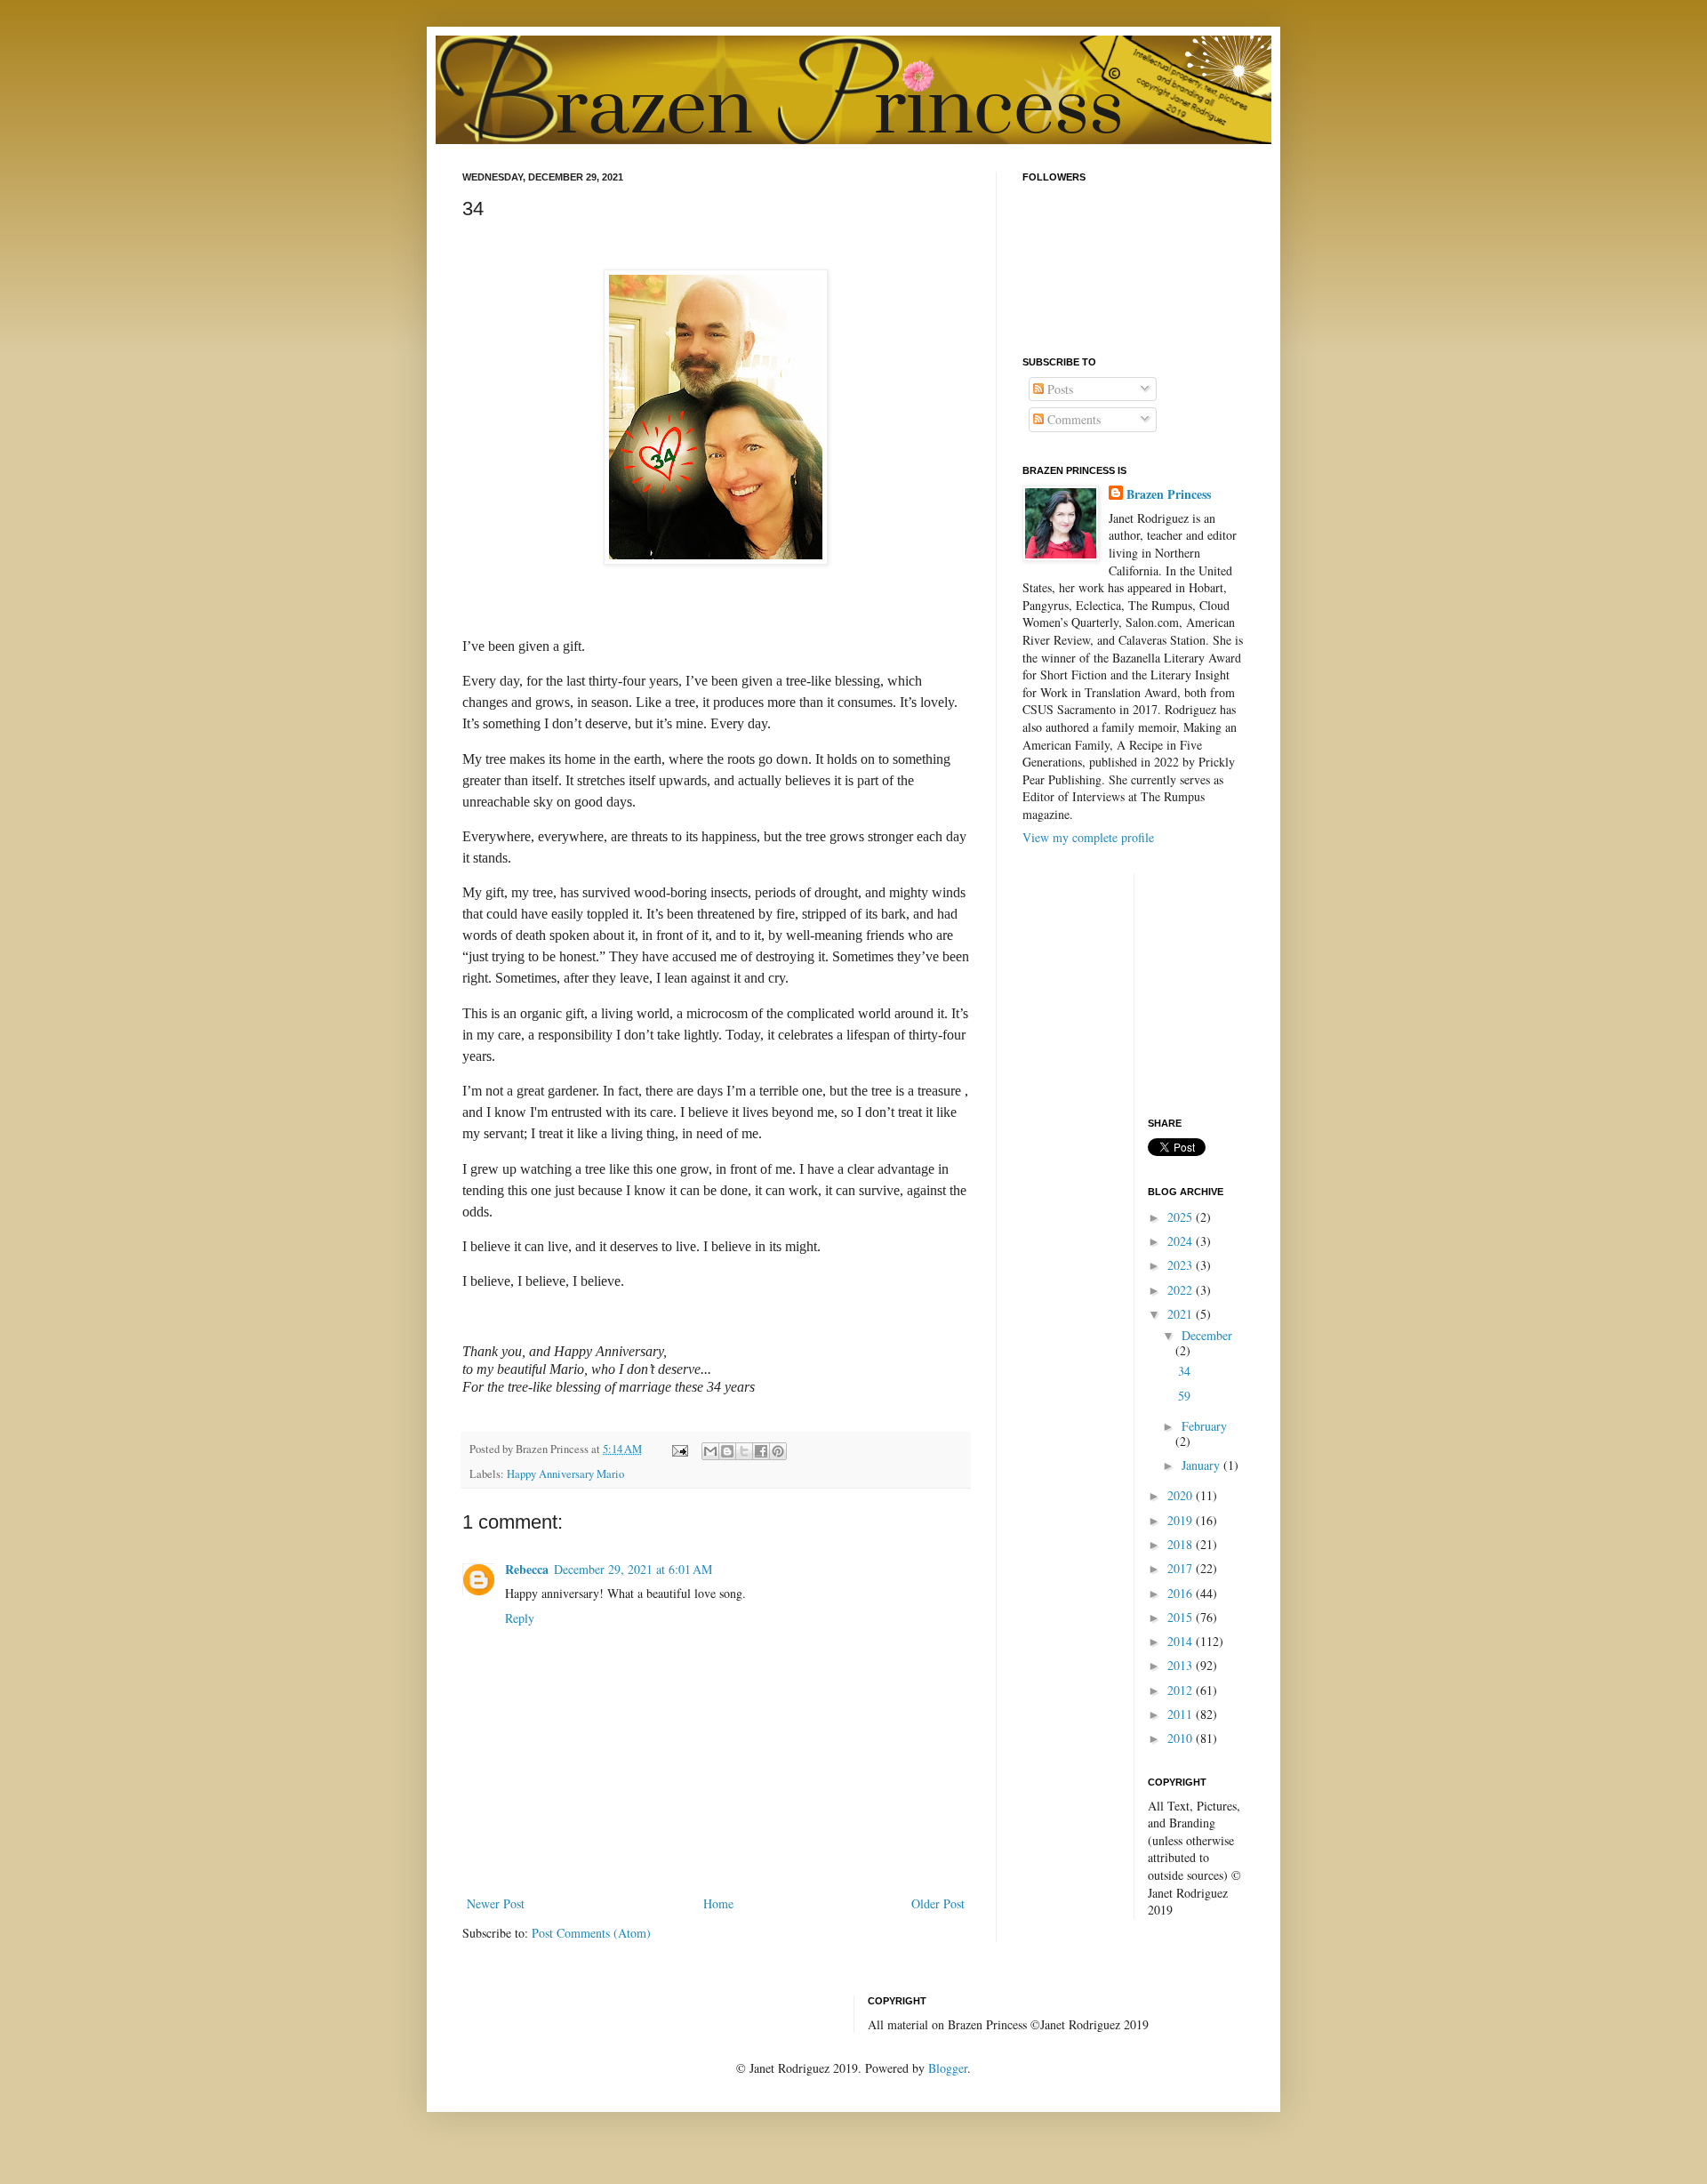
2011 (1182, 1714)
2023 (1182, 1265)
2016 (1182, 1593)
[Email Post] (679, 1449)
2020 (1182, 1495)
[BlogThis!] (727, 1451)
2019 (1182, 1520)
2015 (1182, 1617)
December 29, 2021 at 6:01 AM (633, 1569)
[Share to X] (744, 1451)
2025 (1182, 1217)
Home (718, 1903)
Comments (1072, 419)
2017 (1182, 1568)
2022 (1182, 1290)
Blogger (948, 2068)
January (1202, 1465)
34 (1184, 1371)
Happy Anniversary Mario (565, 1474)
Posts (1058, 389)
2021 (1182, 1314)
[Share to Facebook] (761, 1451)
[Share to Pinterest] (778, 1451)
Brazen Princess (1169, 494)
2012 (1182, 1690)
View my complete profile (1088, 837)
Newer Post (496, 1903)
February (1204, 1426)
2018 (1182, 1544)
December (1207, 1335)
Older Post (938, 1903)
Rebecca (527, 1569)
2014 (1182, 1641)
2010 (1182, 1738)
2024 (1182, 1241)
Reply (520, 1618)
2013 (1182, 1665)
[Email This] (710, 1451)
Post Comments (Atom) (591, 1933)
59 (1184, 1396)
